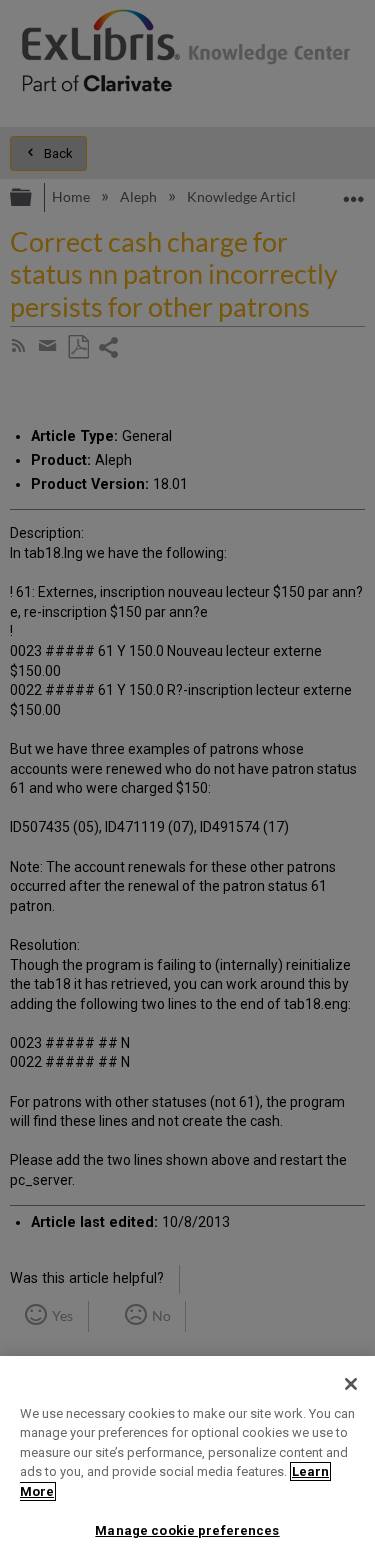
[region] (187, 1461)
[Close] (351, 1384)
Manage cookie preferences (187, 1530)
